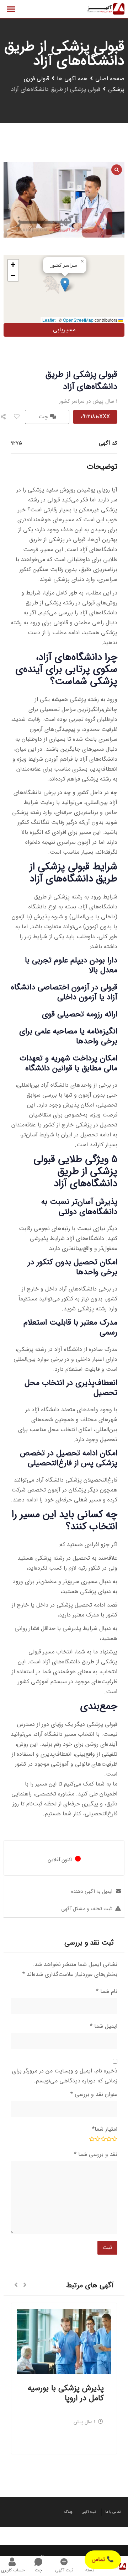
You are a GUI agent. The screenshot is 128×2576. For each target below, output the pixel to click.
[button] (65, 285)
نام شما (107, 1991)
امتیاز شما (105, 2129)
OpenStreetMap (78, 320)
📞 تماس (103, 2559)
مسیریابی (64, 330)
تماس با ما (113, 2512)
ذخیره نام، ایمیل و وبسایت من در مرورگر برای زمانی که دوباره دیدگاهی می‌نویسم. (65, 2076)
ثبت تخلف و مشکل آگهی (86, 1909)
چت (44, 417)
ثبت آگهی (89, 2512)
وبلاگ (68, 2512)
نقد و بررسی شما (96, 2154)
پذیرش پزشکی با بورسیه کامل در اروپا (66, 2393)
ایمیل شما (104, 2026)
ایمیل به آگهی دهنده (92, 1891)
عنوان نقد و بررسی (94, 2094)
